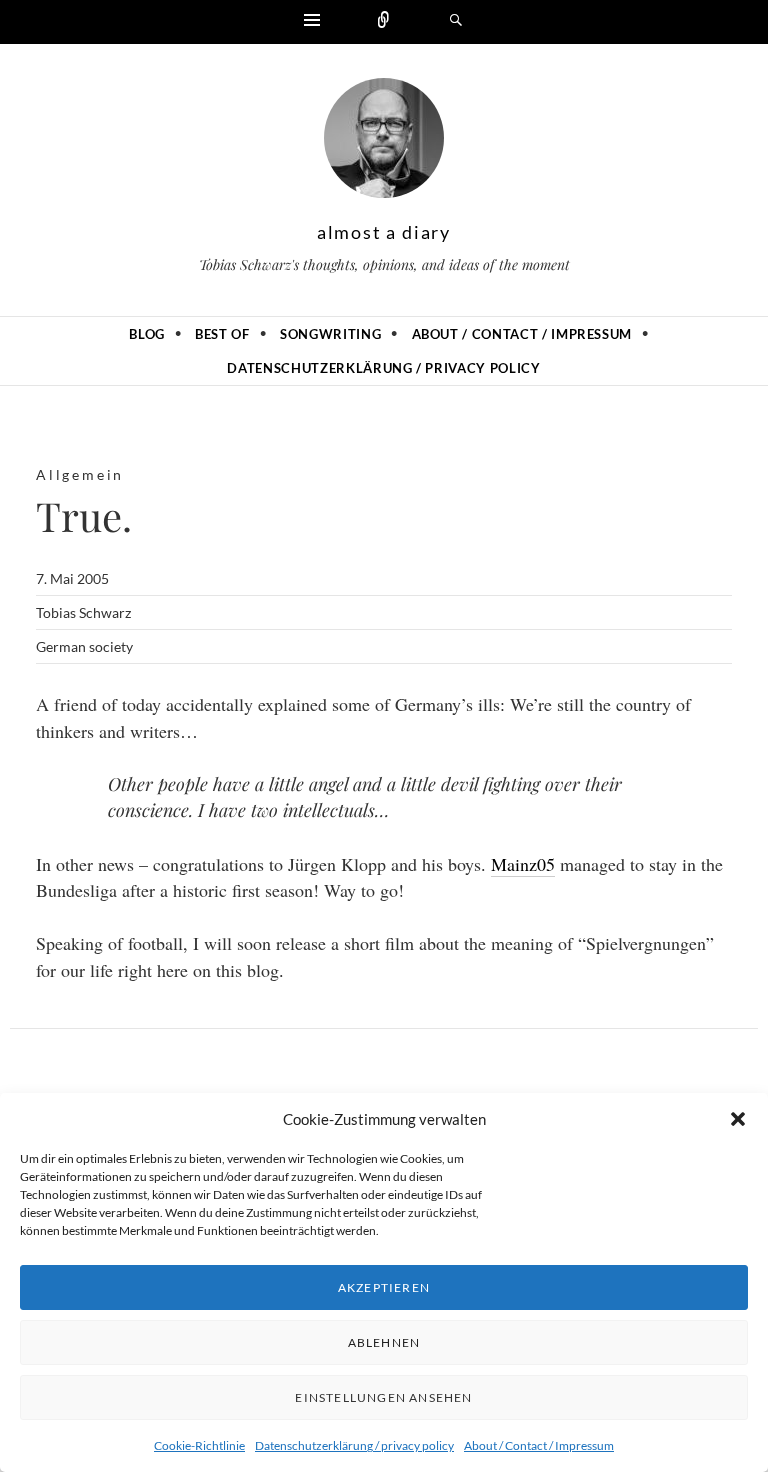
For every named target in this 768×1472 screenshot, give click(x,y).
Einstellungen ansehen (383, 1397)
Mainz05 (523, 864)
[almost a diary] (384, 143)
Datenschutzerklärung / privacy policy (354, 1445)
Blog (147, 334)
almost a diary (384, 232)
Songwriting (330, 334)
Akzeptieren (384, 1287)
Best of (222, 334)
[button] (738, 1119)
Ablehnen (384, 1342)
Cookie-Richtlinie (199, 1445)
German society (84, 646)
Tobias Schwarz (83, 612)
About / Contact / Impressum (539, 1445)
